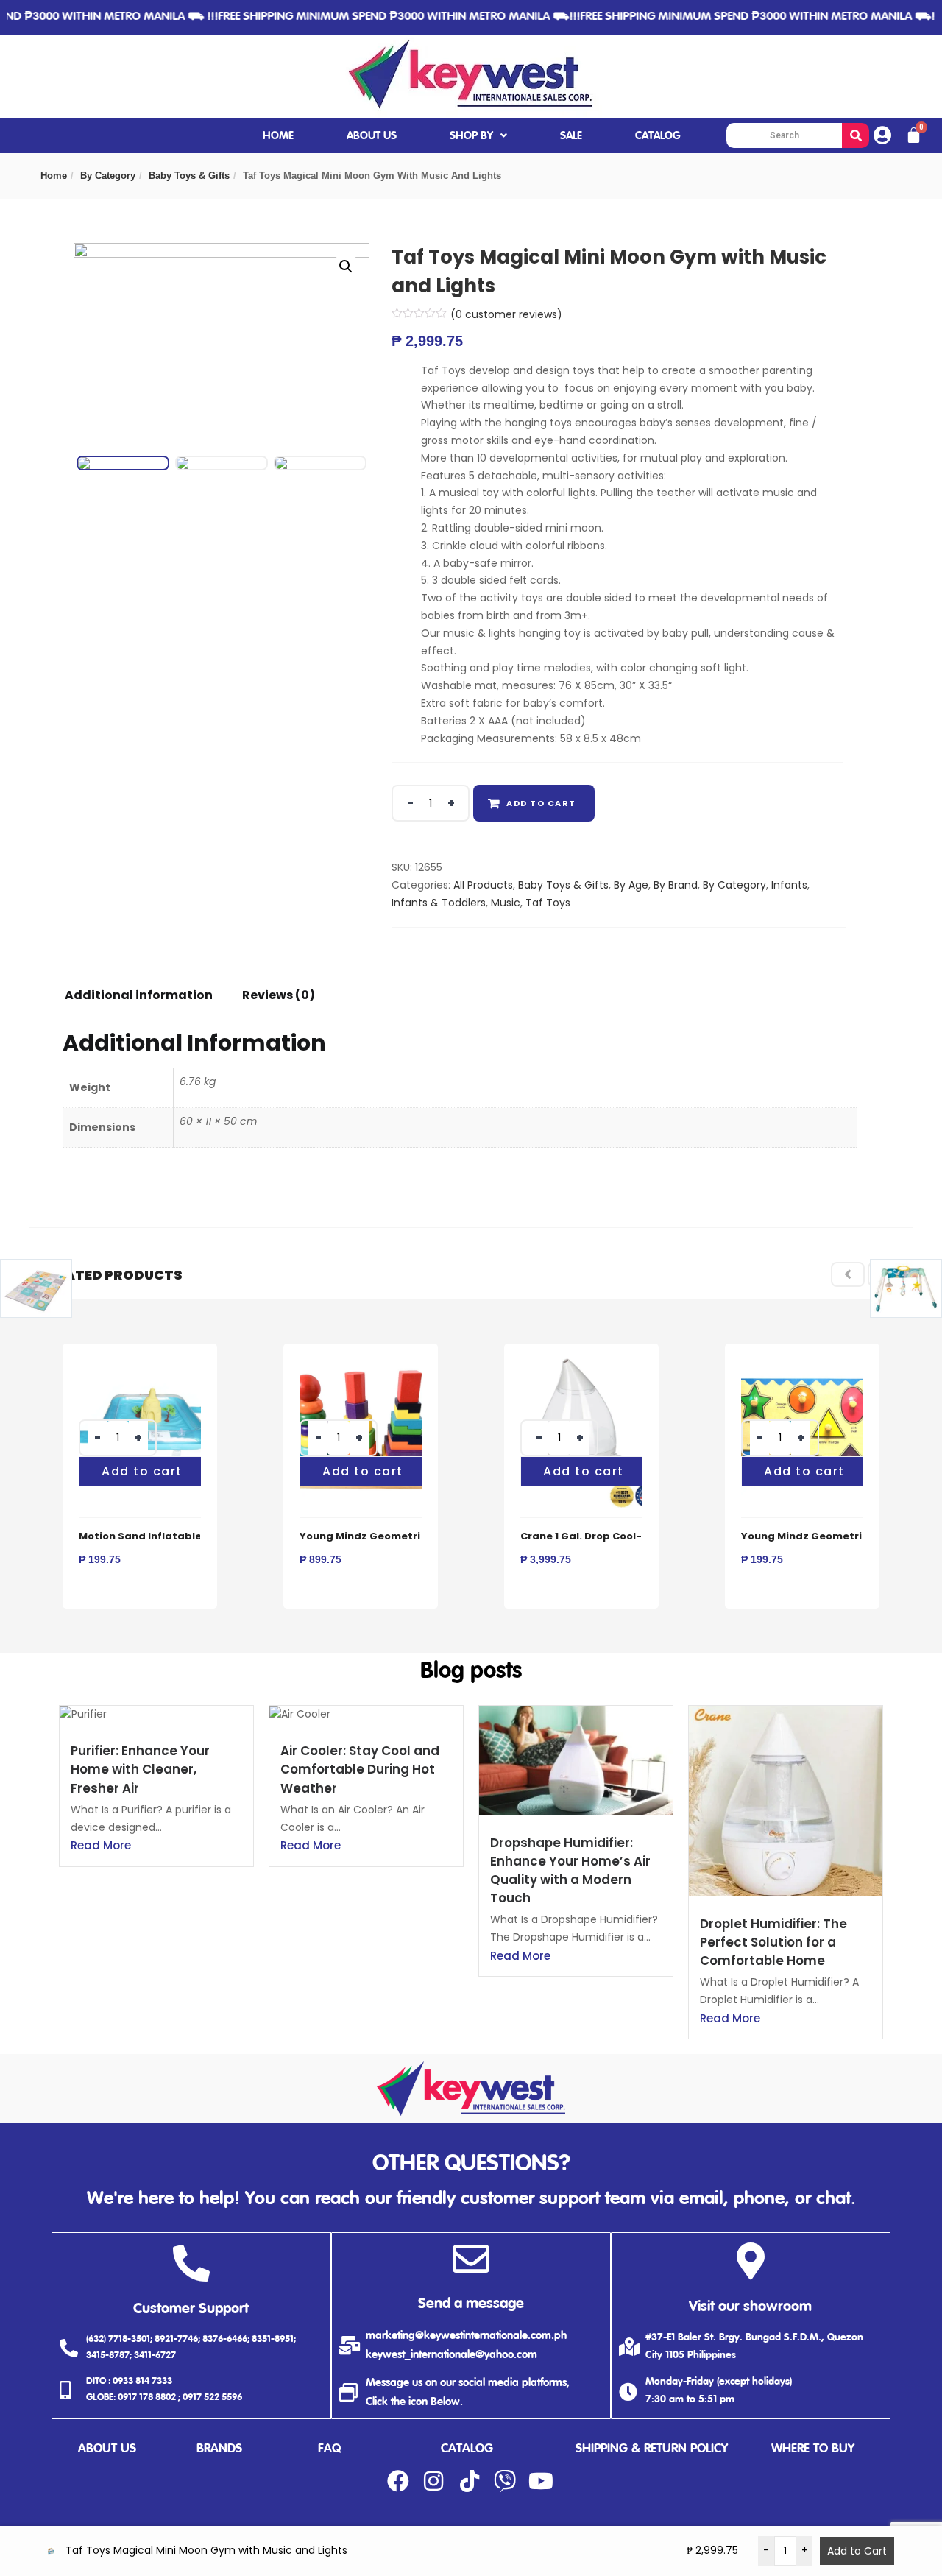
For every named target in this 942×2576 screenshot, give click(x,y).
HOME (278, 136)
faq (329, 2449)
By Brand (676, 885)
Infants (789, 885)
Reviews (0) (279, 996)
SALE (571, 136)
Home (54, 176)
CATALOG (658, 136)
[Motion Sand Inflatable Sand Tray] (140, 1361)
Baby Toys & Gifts (189, 176)
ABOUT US (372, 136)
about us (107, 2449)
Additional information (139, 996)
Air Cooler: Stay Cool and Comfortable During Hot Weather (360, 1769)
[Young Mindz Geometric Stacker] (361, 1361)
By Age (631, 885)
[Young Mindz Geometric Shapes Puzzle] (802, 1361)
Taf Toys (548, 903)
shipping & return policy (652, 2449)
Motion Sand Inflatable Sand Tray (169, 1536)
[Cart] (914, 135)
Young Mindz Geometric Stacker (386, 1536)
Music (506, 903)
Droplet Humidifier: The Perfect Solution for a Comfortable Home (773, 1942)
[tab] (144, 999)
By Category (108, 176)
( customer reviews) (506, 314)
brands (219, 2449)
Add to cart (541, 803)
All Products (483, 885)
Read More (101, 1845)
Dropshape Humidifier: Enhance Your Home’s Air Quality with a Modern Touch (570, 1871)
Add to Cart (857, 2551)
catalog (467, 2449)
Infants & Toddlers (439, 903)
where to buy (813, 2449)
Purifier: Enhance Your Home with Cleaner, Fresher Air (140, 1769)
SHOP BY (471, 136)
